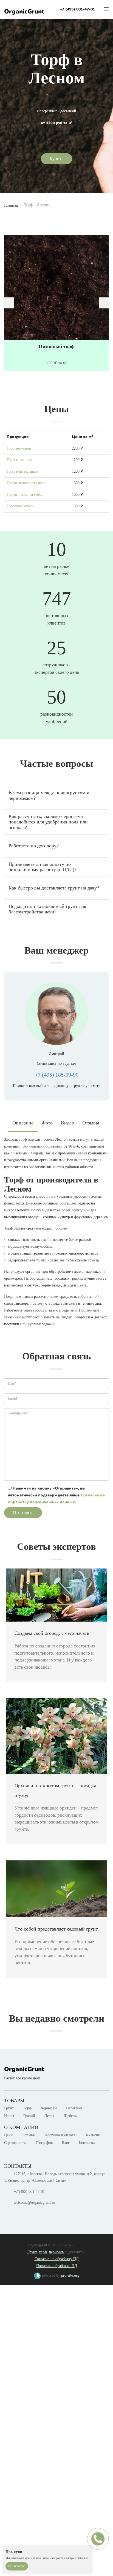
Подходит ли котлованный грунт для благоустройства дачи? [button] (47, 909)
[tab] (56, 796)
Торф (27, 2108)
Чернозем (49, 2108)
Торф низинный (20, 460)
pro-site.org (70, 2275)
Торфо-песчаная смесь (25, 495)
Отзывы (29, 2135)
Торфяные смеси (20, 506)
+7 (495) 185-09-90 (57, 1075)
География (44, 2143)
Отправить (23, 1513)
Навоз (9, 2116)
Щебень (70, 2116)
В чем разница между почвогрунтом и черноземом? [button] (49, 795)
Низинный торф (56, 347)
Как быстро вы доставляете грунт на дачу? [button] (54, 888)
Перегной (74, 2108)
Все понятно (17, 2566)
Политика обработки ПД (57, 2266)
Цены (9, 2135)
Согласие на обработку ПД (57, 2259)
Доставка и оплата (60, 2135)
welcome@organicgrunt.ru (34, 2203)
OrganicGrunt (24, 12)
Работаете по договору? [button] (34, 846)
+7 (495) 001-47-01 (77, 9)
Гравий (29, 2116)
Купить (56, 159)
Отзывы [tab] (91, 1123)
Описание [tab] (23, 1123)
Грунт (9, 2108)
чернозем (57, 2252)
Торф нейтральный (22, 471)
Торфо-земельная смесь (26, 483)
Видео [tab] (67, 1123)
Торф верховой (19, 448)
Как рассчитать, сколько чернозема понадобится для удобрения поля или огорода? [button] (48, 822)
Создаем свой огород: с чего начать (52, 1633)
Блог (66, 2143)
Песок (49, 2116)
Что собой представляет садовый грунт (56, 1929)
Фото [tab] (47, 1123)
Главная (11, 205)
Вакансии (92, 2135)
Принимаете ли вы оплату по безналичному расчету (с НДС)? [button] (43, 867)
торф (43, 2252)
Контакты (87, 2143)
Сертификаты (15, 2143)
